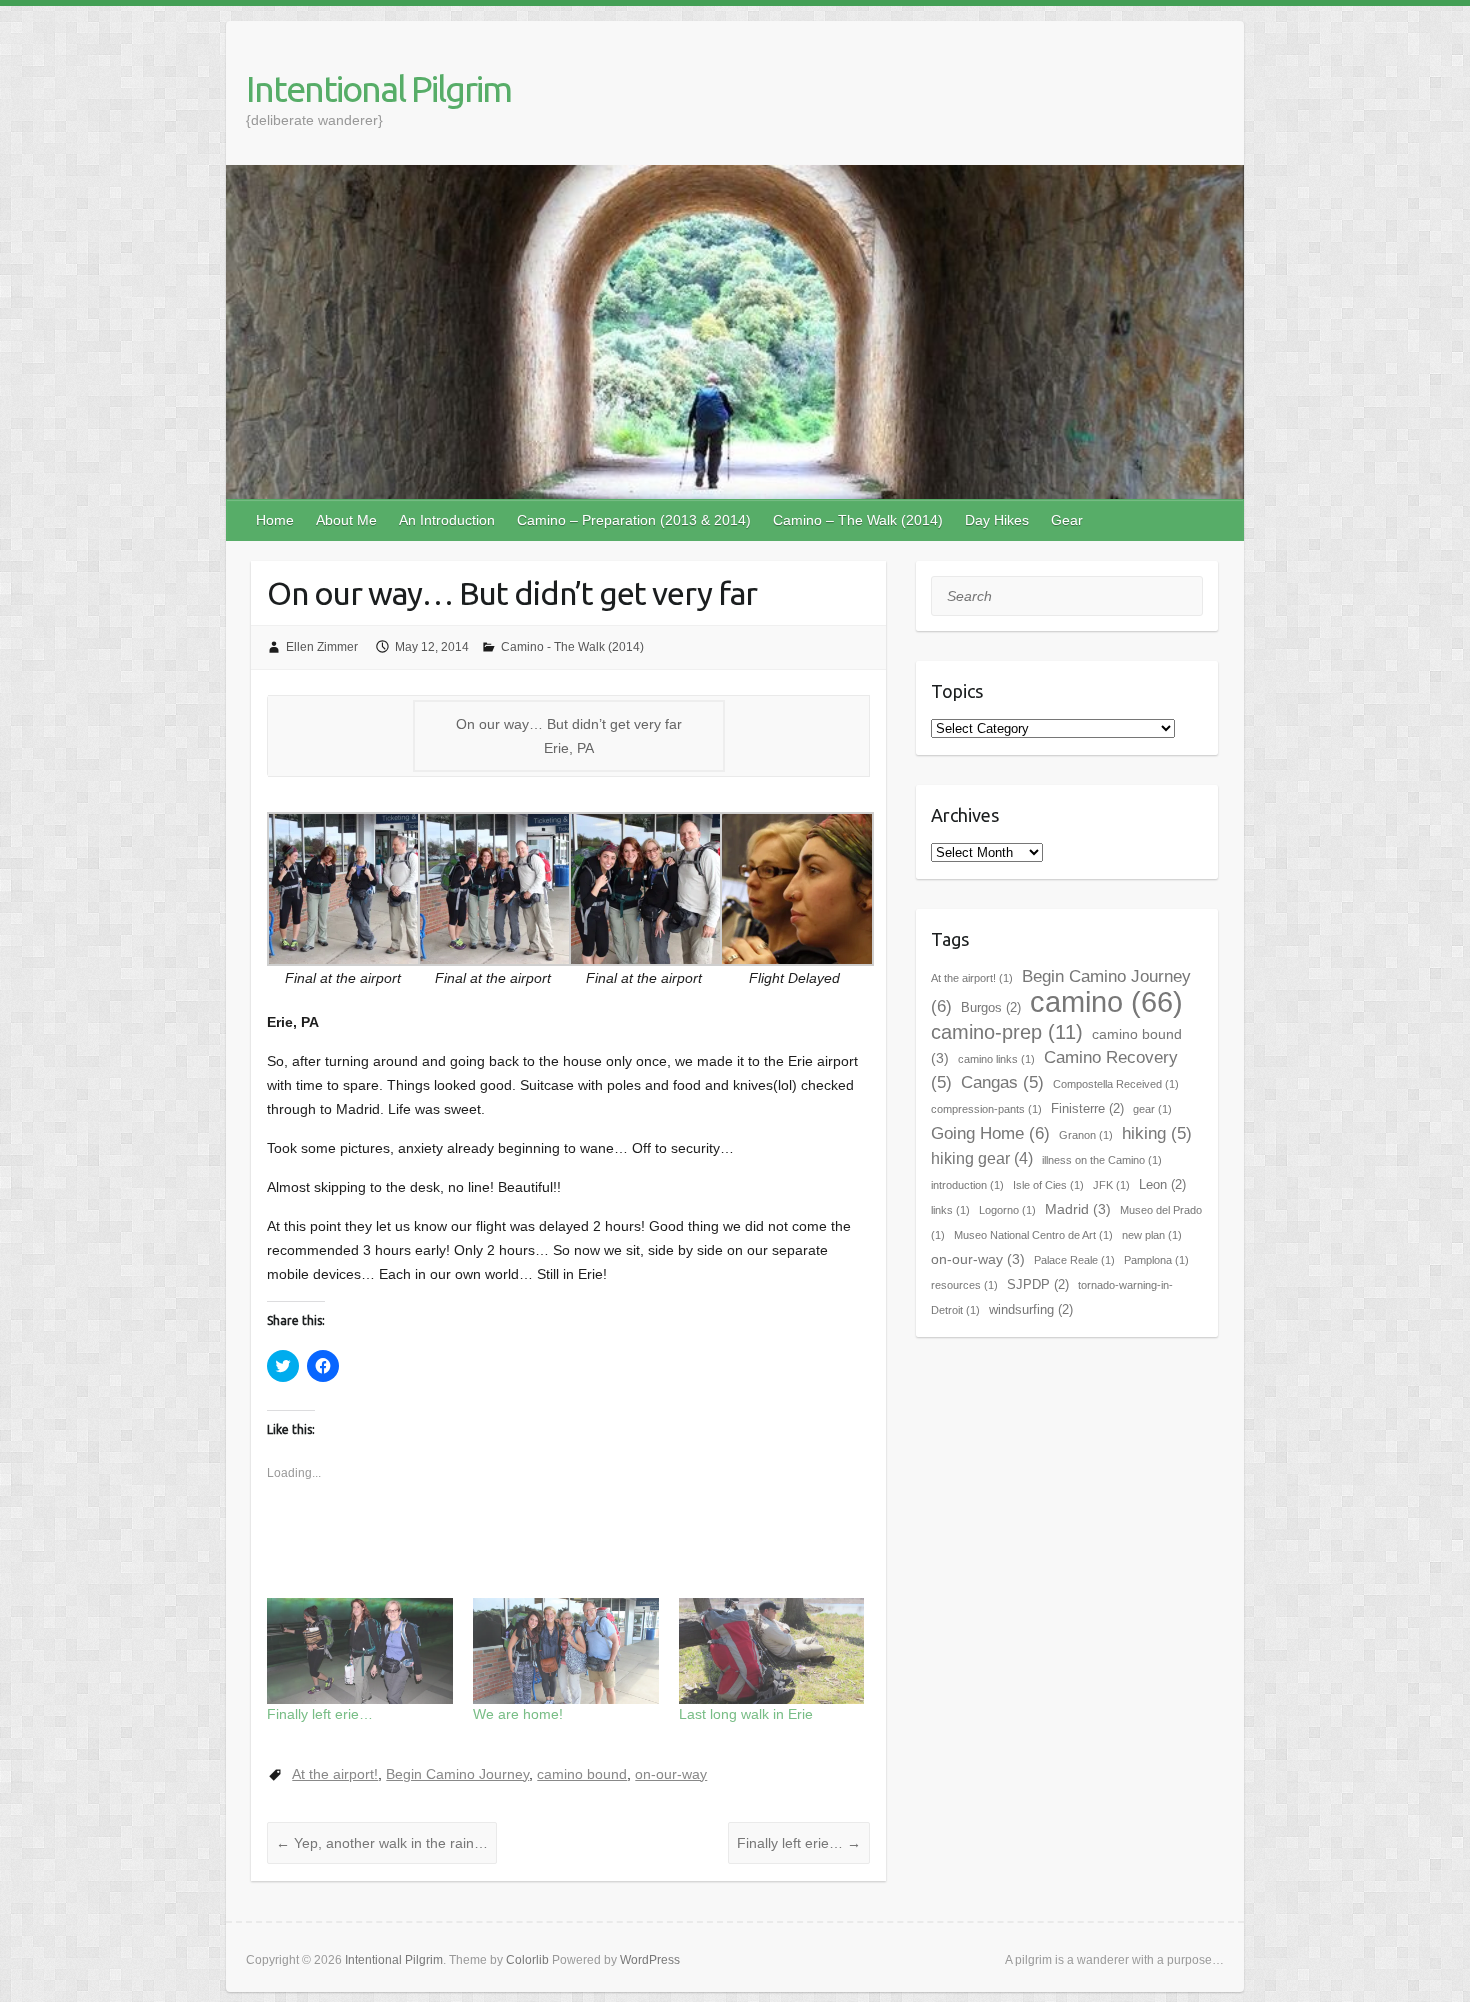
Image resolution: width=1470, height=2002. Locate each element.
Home (275, 520)
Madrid (1078, 1209)
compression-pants (986, 1109)
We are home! (518, 1714)
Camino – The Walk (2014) (858, 520)
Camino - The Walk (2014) (572, 647)
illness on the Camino (1102, 1160)
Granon (1086, 1135)
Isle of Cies (1048, 1185)
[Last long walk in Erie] (772, 1651)
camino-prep (1007, 1032)
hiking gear (982, 1158)
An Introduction (447, 520)
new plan (1152, 1235)
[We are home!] (566, 1651)
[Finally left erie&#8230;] (360, 1651)
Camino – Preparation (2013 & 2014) (634, 520)
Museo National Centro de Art (1033, 1235)
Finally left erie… (320, 1714)
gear (1152, 1109)
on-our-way (671, 1774)
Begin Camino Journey (457, 1774)
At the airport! (335, 1774)
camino (1106, 1001)
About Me (346, 520)
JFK (1111, 1185)
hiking (1157, 1133)
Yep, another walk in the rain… (382, 1843)
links (950, 1210)
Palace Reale (1074, 1260)
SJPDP (1038, 1284)
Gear (1067, 520)
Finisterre (1087, 1108)
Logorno (1007, 1210)
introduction (967, 1185)
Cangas (1002, 1082)
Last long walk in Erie (746, 1714)
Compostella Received (1116, 1084)
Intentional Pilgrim (378, 88)
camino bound (582, 1774)
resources (964, 1285)
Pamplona (1156, 1260)
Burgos (991, 1007)
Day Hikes (997, 520)
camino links (996, 1059)
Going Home (990, 1133)
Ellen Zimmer (322, 647)
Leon (1162, 1184)
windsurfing (1031, 1309)
